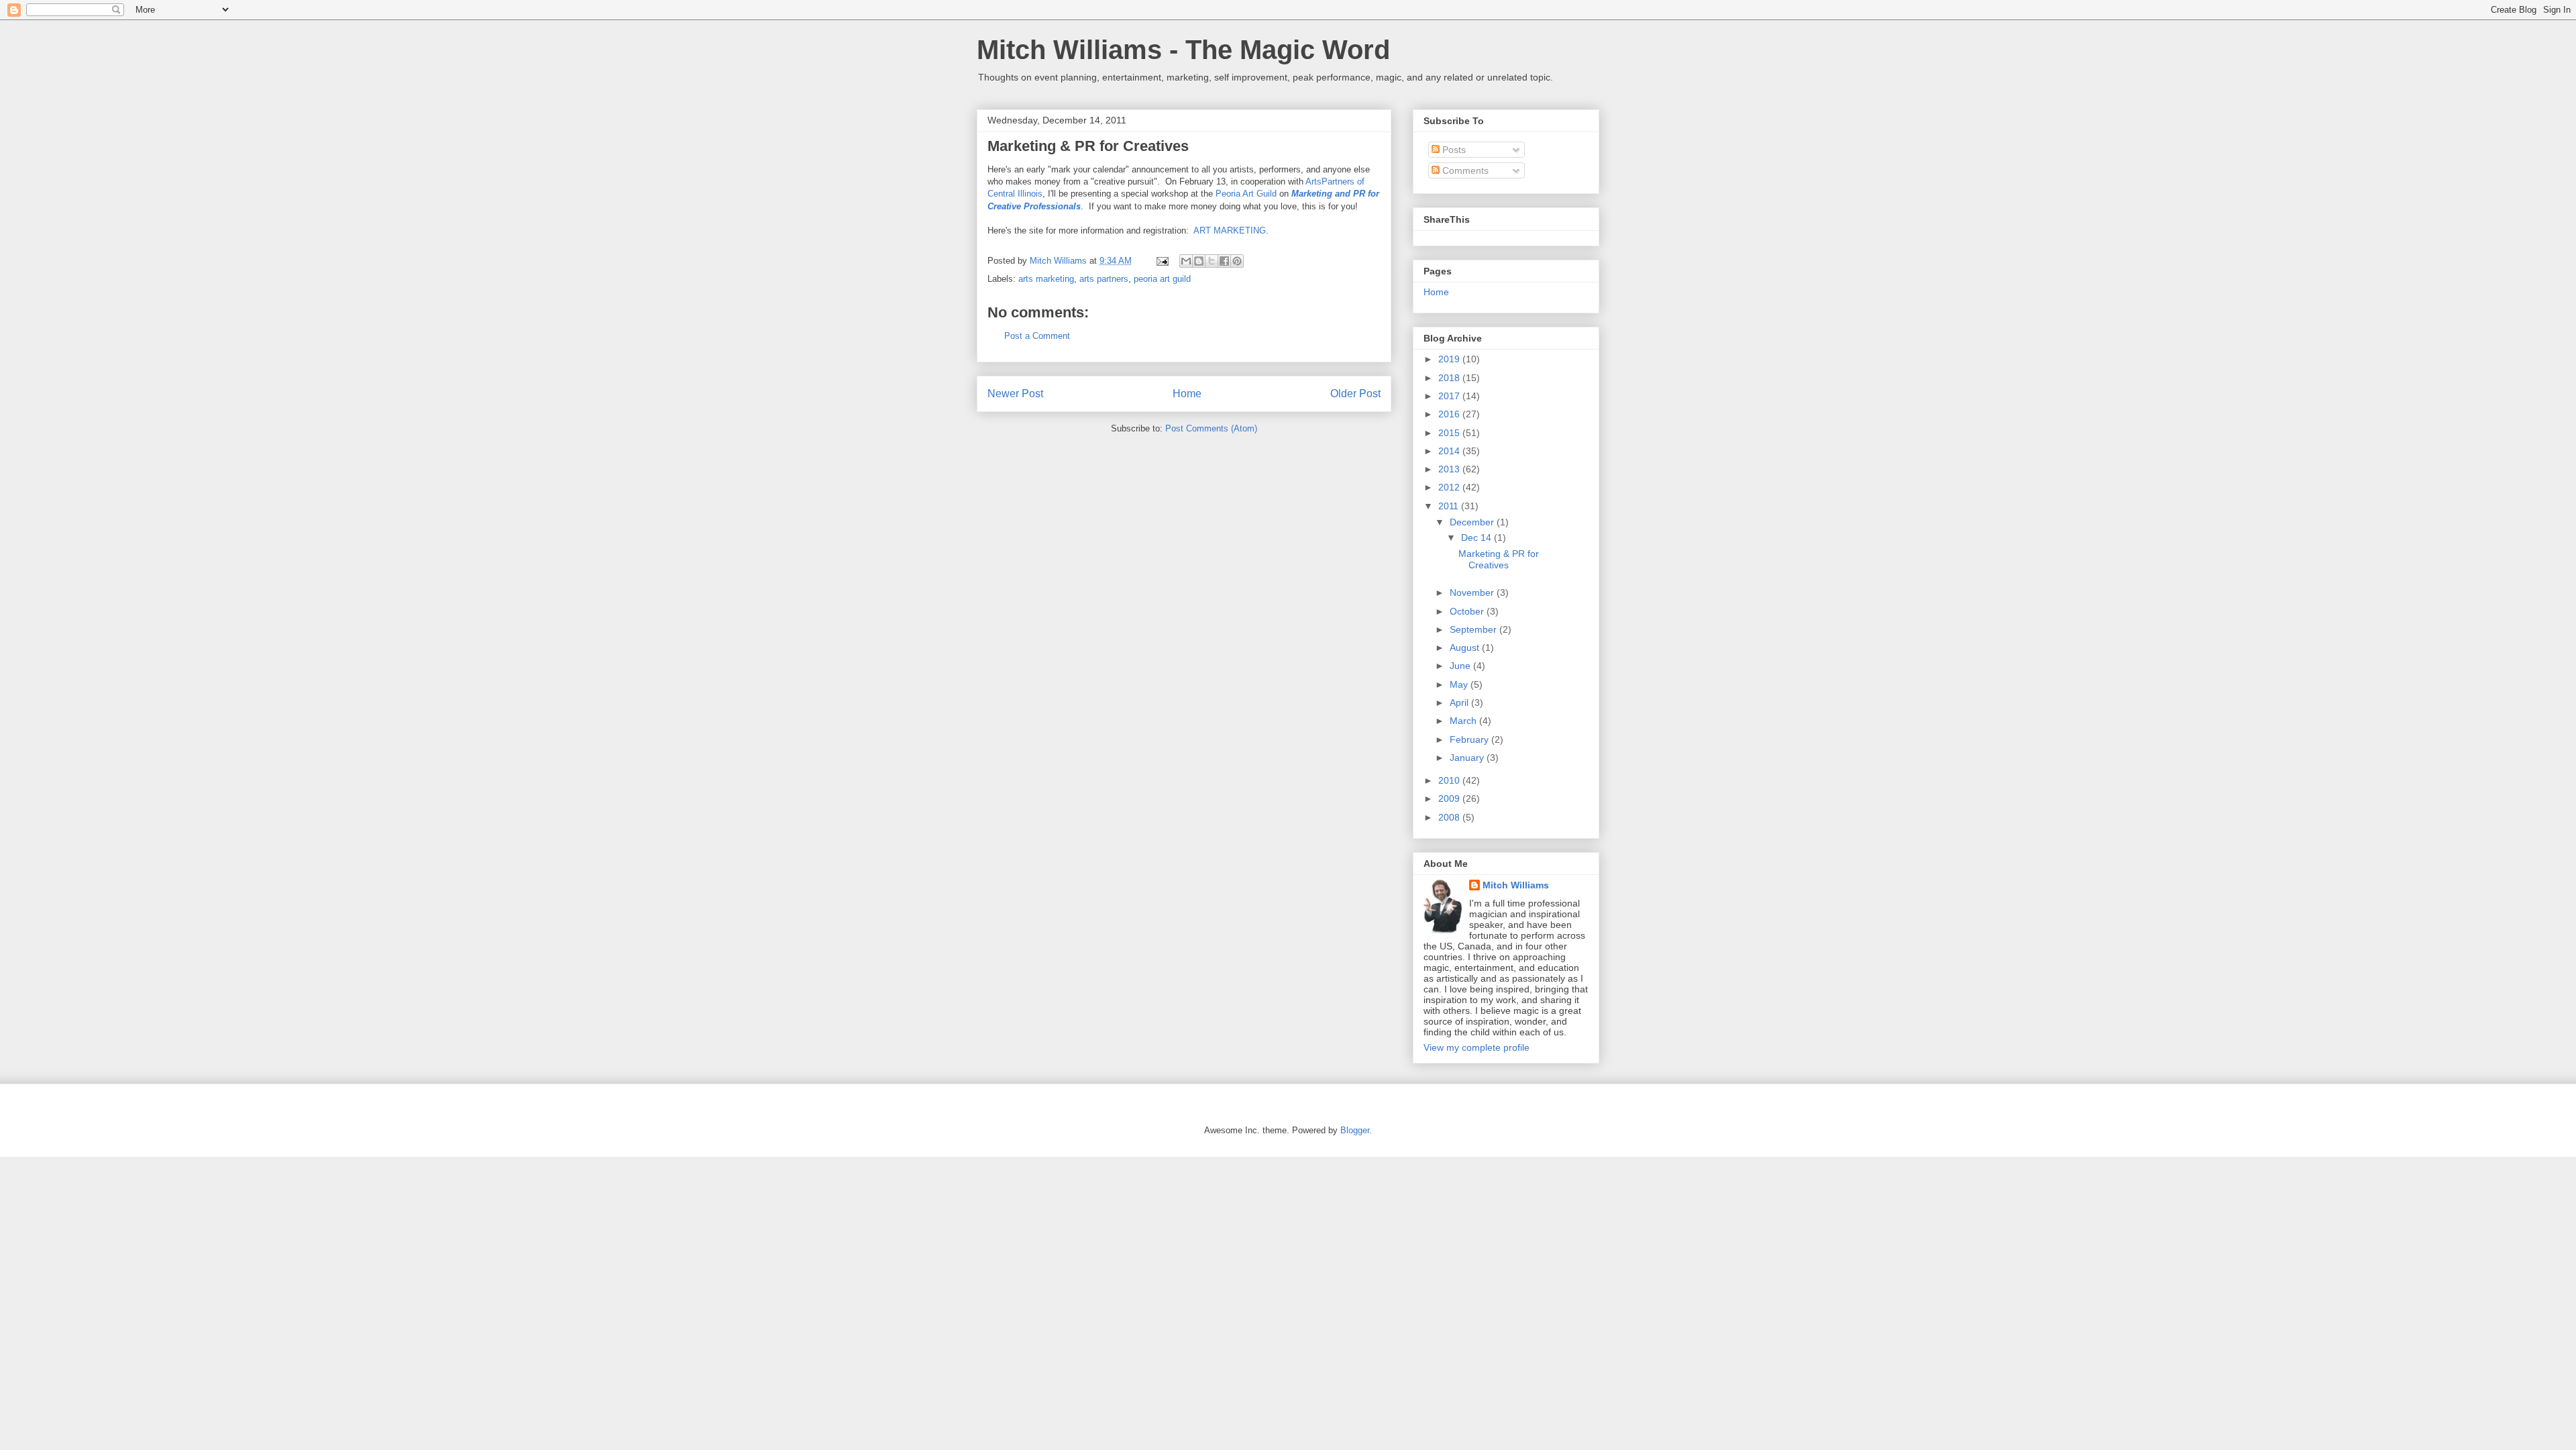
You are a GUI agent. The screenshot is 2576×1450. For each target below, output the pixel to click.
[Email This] (1186, 261)
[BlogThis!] (1199, 261)
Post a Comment (1037, 336)
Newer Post (1015, 394)
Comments (1464, 170)
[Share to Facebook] (1224, 261)
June (1461, 666)
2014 (1450, 451)
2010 (1450, 780)
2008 (1450, 817)
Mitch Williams (1516, 885)
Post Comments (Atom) (1211, 428)
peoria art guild (1162, 279)
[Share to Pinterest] (1237, 261)
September (1474, 629)
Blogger (1355, 1130)
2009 (1450, 798)
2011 (1450, 506)
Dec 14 (1478, 537)
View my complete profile (1477, 1047)
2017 (1450, 396)
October (1468, 611)
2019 (1450, 359)
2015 (1450, 433)
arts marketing (1046, 279)
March (1464, 721)
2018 (1450, 378)
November (1473, 592)
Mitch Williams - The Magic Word (1183, 50)
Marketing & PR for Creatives (1088, 146)
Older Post (1355, 394)
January (1468, 758)
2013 (1450, 469)
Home (1187, 394)
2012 (1450, 487)
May (1460, 684)
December (1473, 522)
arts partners (1104, 279)
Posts (1453, 150)
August (1466, 648)
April (1460, 703)
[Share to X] (1212, 261)
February (1470, 739)
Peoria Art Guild (1246, 194)
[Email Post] (1162, 261)
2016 (1450, 414)
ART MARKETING (1230, 230)
